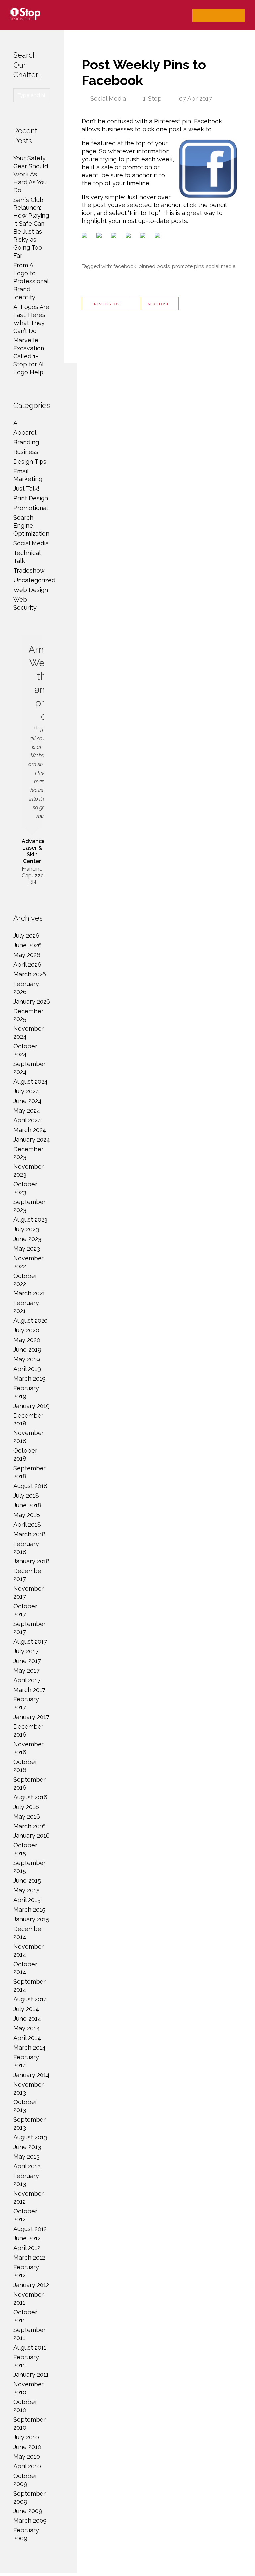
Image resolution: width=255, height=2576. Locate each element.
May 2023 (27, 1248)
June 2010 (27, 2447)
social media (221, 266)
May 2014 (27, 2028)
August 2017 (30, 1641)
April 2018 (27, 1524)
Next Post (158, 304)
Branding (26, 442)
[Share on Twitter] (100, 237)
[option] (32, 761)
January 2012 (31, 2285)
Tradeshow (29, 570)
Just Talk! (26, 489)
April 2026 (27, 964)
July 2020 (26, 1330)
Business (26, 452)
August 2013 (30, 2137)
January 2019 (32, 1406)
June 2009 (28, 2511)
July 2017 (26, 1651)
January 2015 (31, 1919)
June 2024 (27, 1101)
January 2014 (32, 2075)
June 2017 (27, 1661)
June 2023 (27, 1239)
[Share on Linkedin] (144, 237)
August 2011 (30, 2347)
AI (16, 423)
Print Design (31, 498)
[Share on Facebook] (86, 237)
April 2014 (27, 2038)
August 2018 (30, 1486)
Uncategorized (34, 580)
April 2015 (27, 1900)
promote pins (188, 266)
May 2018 (27, 1515)
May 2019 (27, 1359)
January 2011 (31, 2375)
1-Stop (152, 99)
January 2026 (32, 1001)
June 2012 (27, 2238)
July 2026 (26, 936)
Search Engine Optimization (31, 526)
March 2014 (30, 2047)
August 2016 (30, 1797)
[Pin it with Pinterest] (129, 237)
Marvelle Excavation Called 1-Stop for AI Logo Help (29, 356)
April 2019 (27, 1369)
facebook (125, 266)
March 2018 (30, 1534)
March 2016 (30, 1826)
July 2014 (26, 2009)
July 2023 (26, 1229)
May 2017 (26, 1670)
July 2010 (26, 2437)
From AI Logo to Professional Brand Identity (31, 281)
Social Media (108, 99)
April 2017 (27, 1680)
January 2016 (32, 1836)
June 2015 (27, 1881)
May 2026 (27, 955)
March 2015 (29, 1909)
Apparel (25, 432)
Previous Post (106, 304)
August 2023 (30, 1220)
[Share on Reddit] (115, 237)
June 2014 (27, 2019)
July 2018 (26, 1495)
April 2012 (27, 2248)
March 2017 (29, 1690)
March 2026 (30, 974)
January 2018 (32, 1561)
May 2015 (26, 1890)
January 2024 (32, 1139)
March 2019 (30, 1378)
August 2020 (31, 1321)
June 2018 (27, 1505)
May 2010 (27, 2456)
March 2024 (30, 1130)
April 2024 (27, 1120)
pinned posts (154, 266)
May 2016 (27, 1816)
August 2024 (31, 1082)
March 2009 (30, 2521)
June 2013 (27, 2147)
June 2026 (27, 945)
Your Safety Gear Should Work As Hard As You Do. (31, 174)
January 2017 (31, 1717)
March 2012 (29, 2258)
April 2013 (27, 2166)
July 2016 (26, 1807)
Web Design (31, 590)
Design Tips (30, 461)
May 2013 (26, 2157)
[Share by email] (159, 237)
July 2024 (26, 1091)
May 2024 (27, 1110)
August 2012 (30, 2229)
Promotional (31, 508)
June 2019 (27, 1350)
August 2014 (30, 1999)
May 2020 (27, 1340)
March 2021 (29, 1293)
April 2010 (27, 2466)
